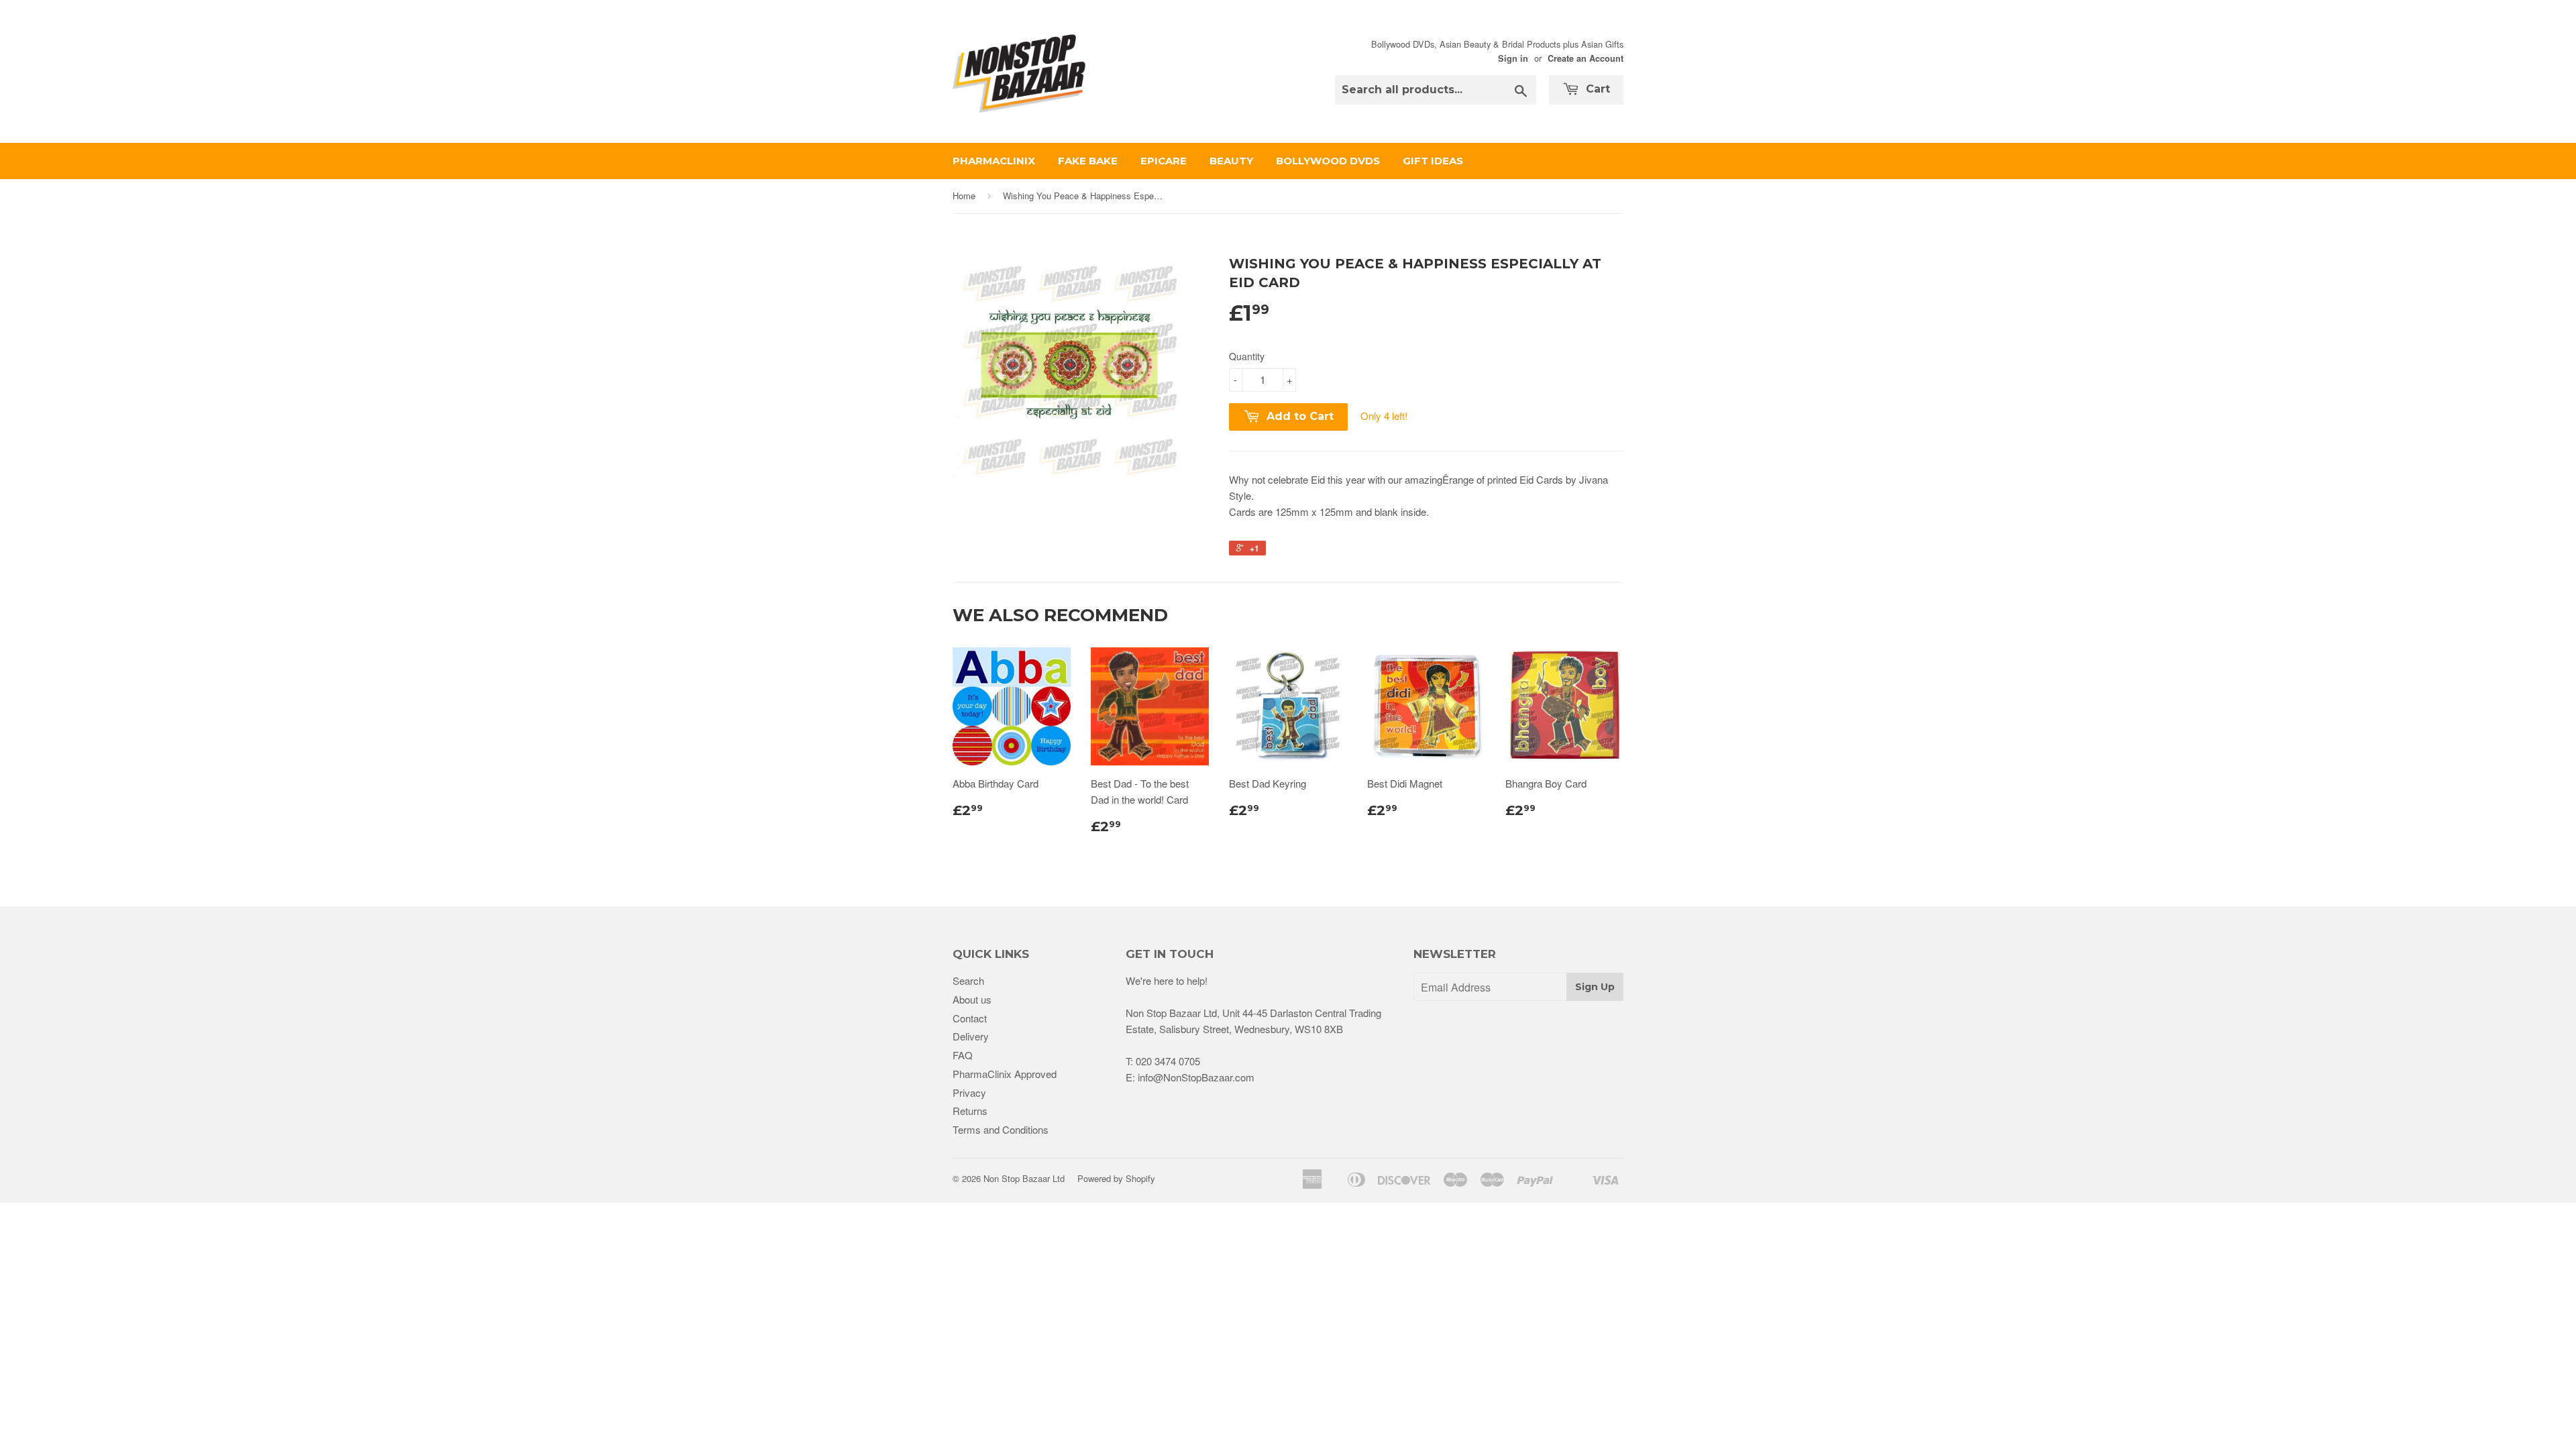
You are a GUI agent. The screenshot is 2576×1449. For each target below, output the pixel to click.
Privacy (969, 1092)
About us (972, 999)
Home (964, 196)
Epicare (1164, 161)
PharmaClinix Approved (1005, 1074)
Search (968, 980)
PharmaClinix (994, 161)
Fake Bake (1088, 161)
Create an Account (1586, 58)
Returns (970, 1111)
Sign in (1513, 58)
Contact (970, 1018)
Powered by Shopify (1116, 1178)
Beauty (1231, 161)
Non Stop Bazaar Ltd (1024, 1178)
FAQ (963, 1055)
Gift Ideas (1433, 161)
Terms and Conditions (1001, 1129)
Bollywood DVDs (1328, 161)
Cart (1596, 89)
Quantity (1247, 356)
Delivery (971, 1036)
